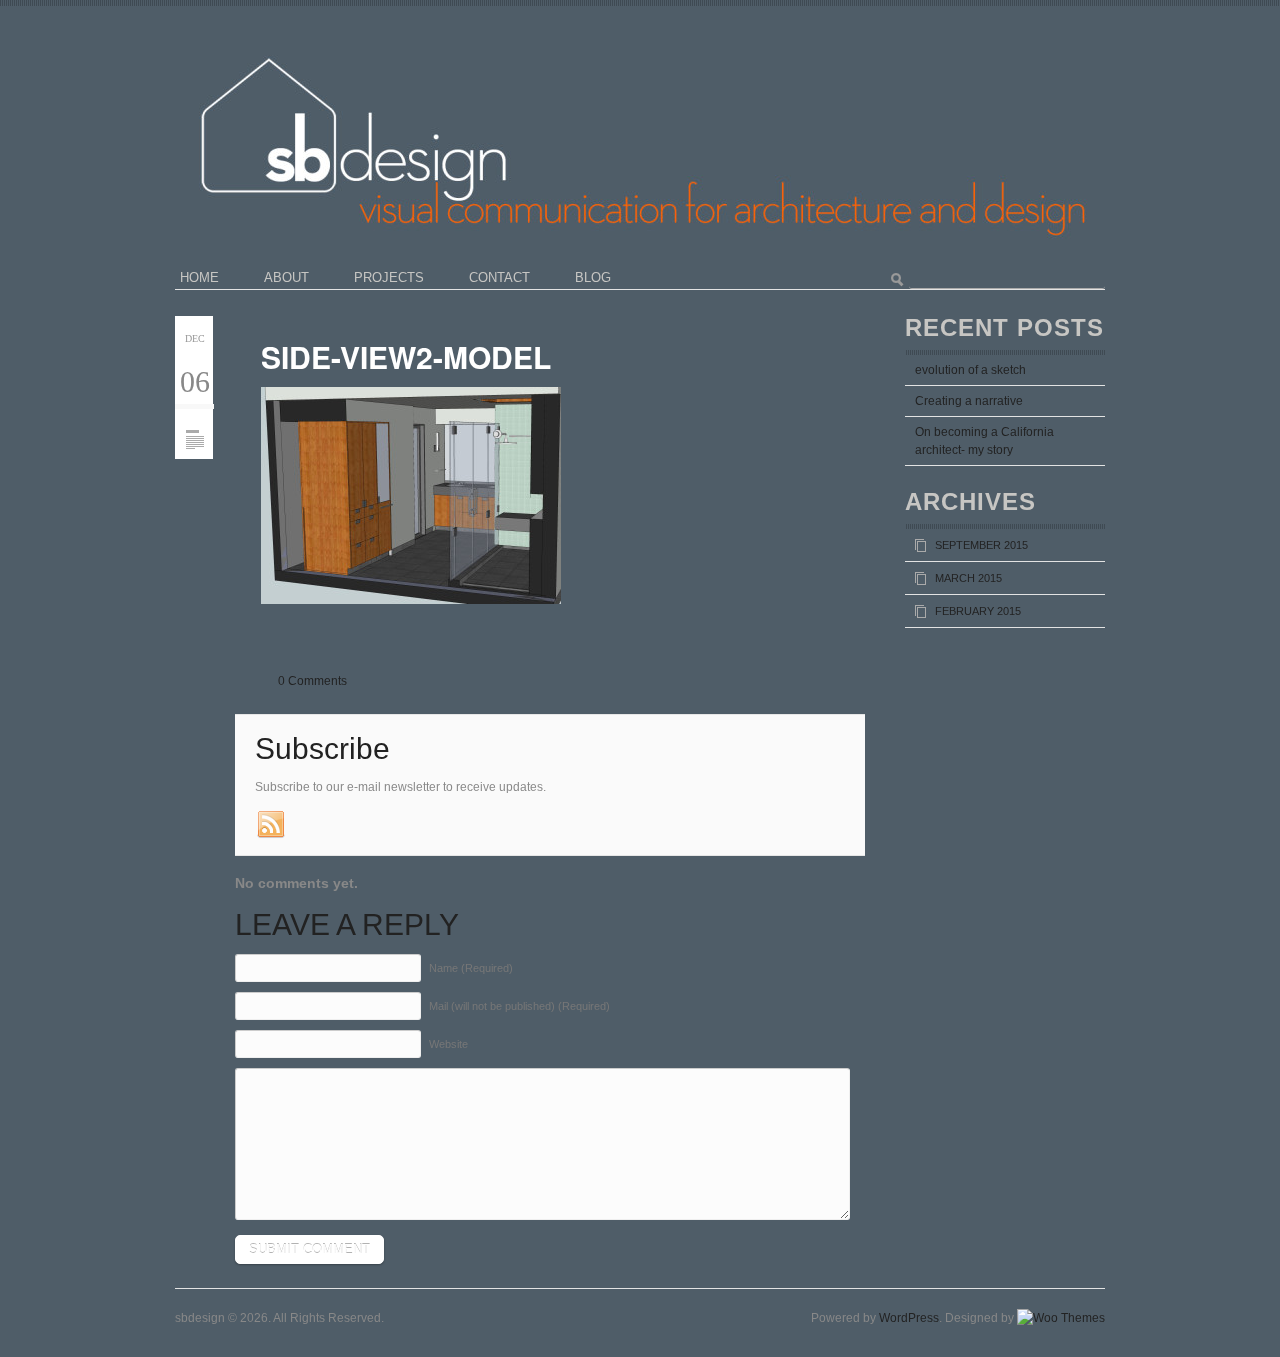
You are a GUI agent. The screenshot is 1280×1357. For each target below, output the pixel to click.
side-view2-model (406, 356)
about (286, 277)
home (199, 277)
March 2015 (968, 578)
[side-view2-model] (194, 416)
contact (499, 277)
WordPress (909, 1318)
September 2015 (981, 545)
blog (593, 277)
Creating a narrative (969, 401)
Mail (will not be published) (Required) (519, 1006)
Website (448, 1044)
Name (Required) (471, 968)
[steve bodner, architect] (687, 35)
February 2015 (978, 611)
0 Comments (312, 681)
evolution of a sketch (970, 370)
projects (389, 277)
